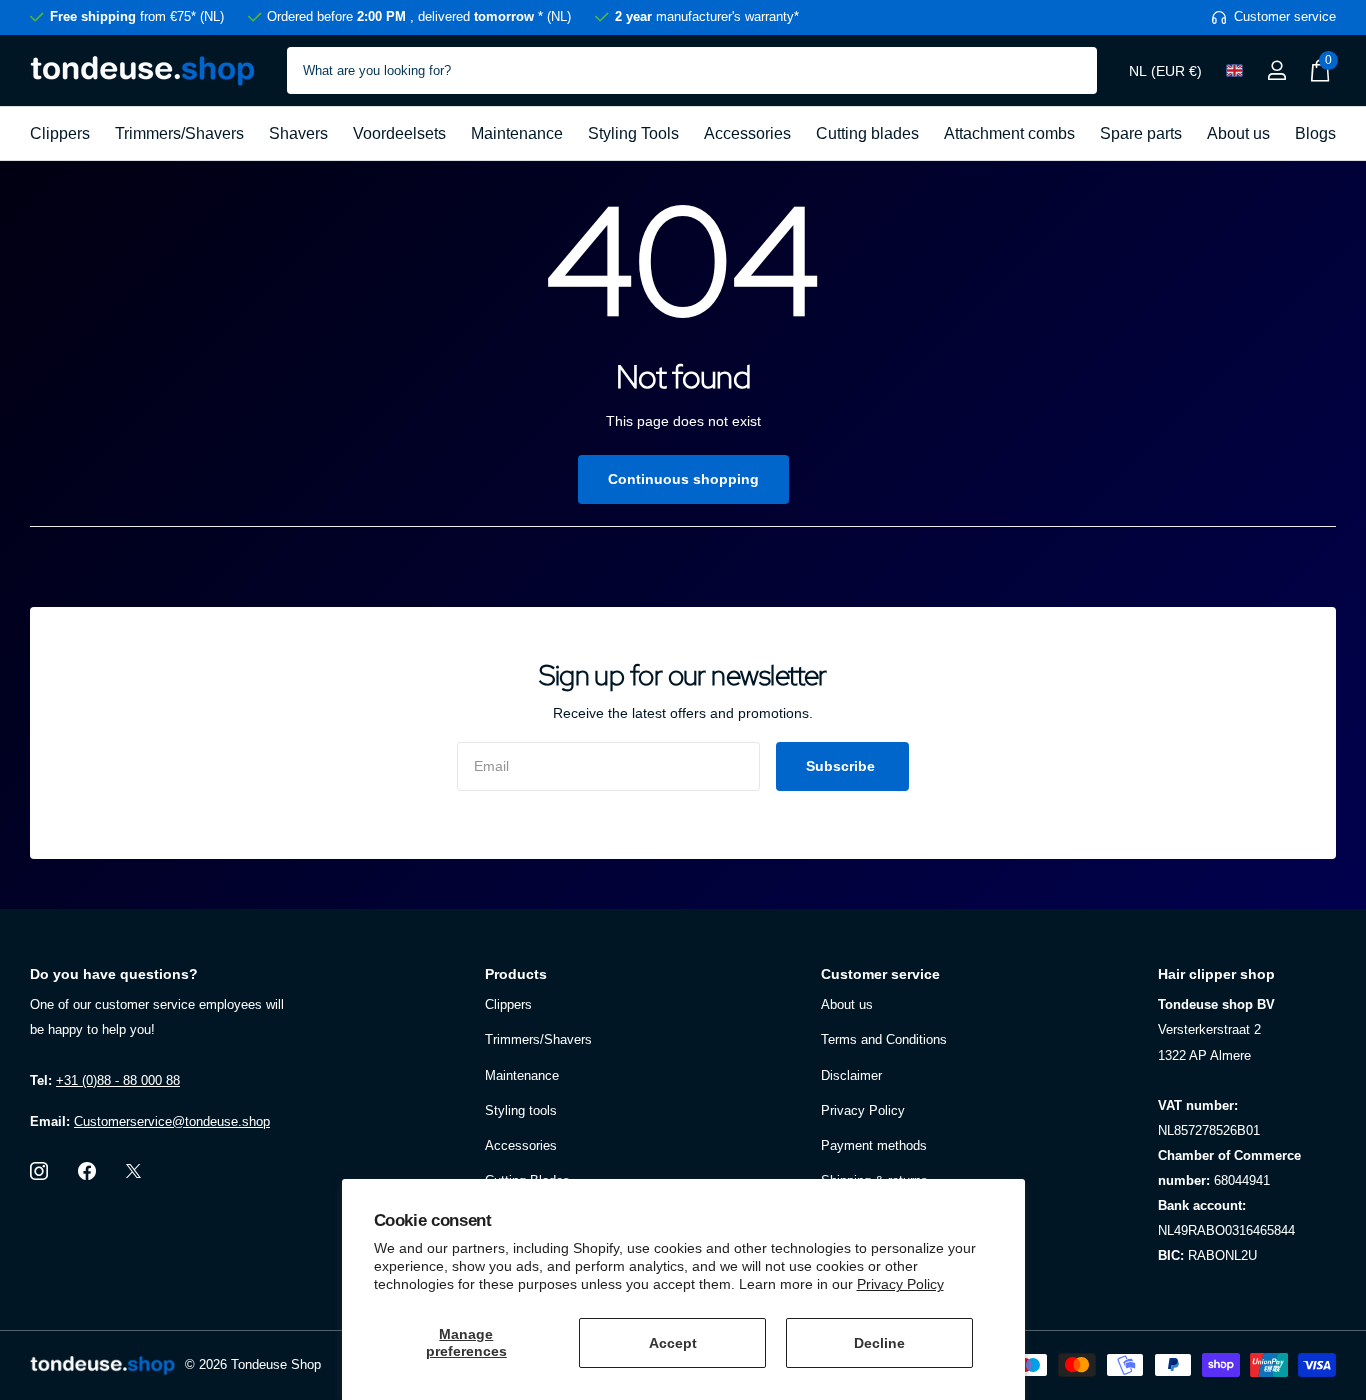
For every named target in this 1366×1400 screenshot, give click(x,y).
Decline (879, 1343)
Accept (673, 1343)
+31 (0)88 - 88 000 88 (118, 1080)
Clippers (60, 133)
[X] (133, 1171)
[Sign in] (1276, 70)
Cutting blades (867, 133)
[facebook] (87, 1171)
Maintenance (517, 133)
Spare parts (1141, 133)
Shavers (298, 133)
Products (516, 974)
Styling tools (521, 1110)
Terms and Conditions (884, 1039)
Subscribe (842, 766)
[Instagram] (39, 1171)
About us (1238, 133)
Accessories (747, 133)
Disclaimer (851, 1075)
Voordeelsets (399, 133)
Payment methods (874, 1145)
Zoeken (1069, 70)
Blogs (1315, 133)
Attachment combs (1009, 133)
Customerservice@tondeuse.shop (172, 1121)
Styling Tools (633, 133)
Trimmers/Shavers (179, 133)
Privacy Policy (900, 1284)
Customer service (880, 974)
